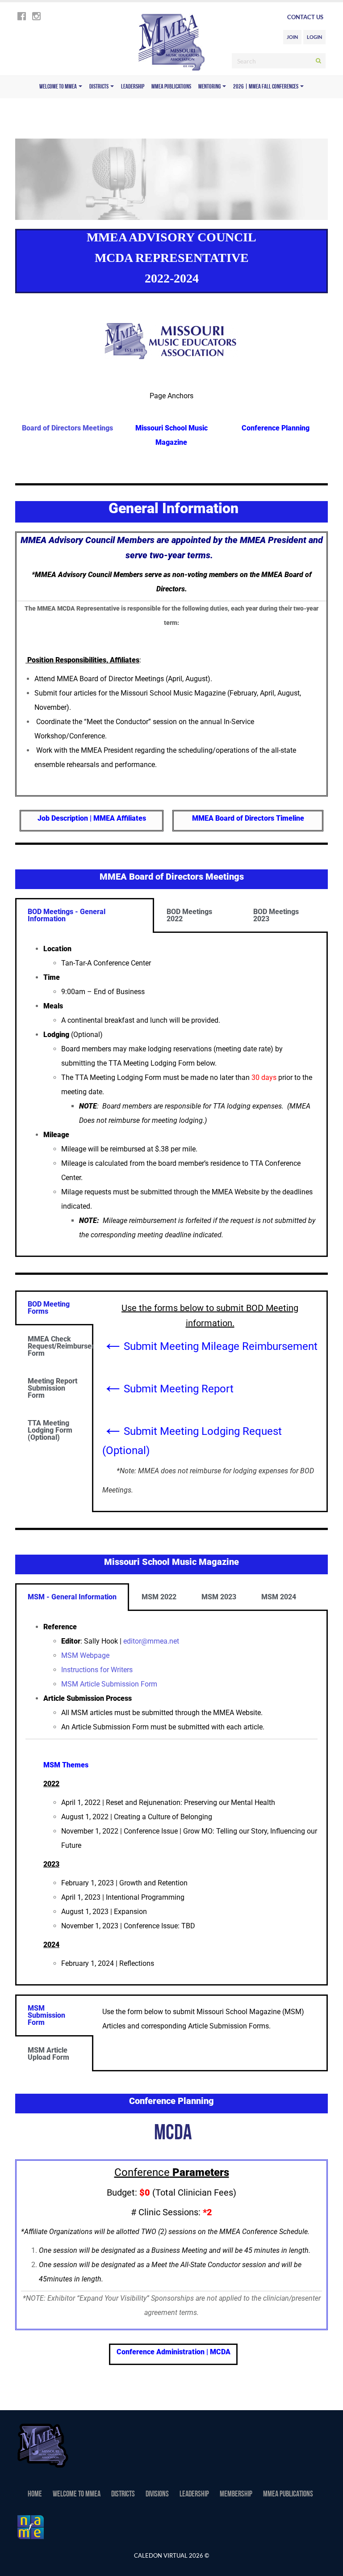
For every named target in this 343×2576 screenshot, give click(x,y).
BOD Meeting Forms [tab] (49, 1308)
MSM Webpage (85, 1655)
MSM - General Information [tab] (72, 1597)
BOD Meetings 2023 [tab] (276, 915)
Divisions (157, 2495)
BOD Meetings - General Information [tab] (67, 915)
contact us (305, 17)
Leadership (133, 87)
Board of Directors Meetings (67, 428)
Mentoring (210, 87)
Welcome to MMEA (59, 87)
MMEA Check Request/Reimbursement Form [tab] (61, 1346)
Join (292, 37)
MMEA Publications (171, 87)
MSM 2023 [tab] (219, 1597)
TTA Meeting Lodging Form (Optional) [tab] (50, 1430)
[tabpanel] (171, 1095)
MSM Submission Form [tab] (46, 2015)
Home (35, 2495)
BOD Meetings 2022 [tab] (189, 915)
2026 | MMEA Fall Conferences (266, 87)
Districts (99, 87)
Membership (236, 2495)
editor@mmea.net (151, 1641)
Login (314, 37)
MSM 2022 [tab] (159, 1597)
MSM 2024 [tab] (279, 1597)
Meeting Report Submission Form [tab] (52, 1388)
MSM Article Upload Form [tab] (48, 2054)
